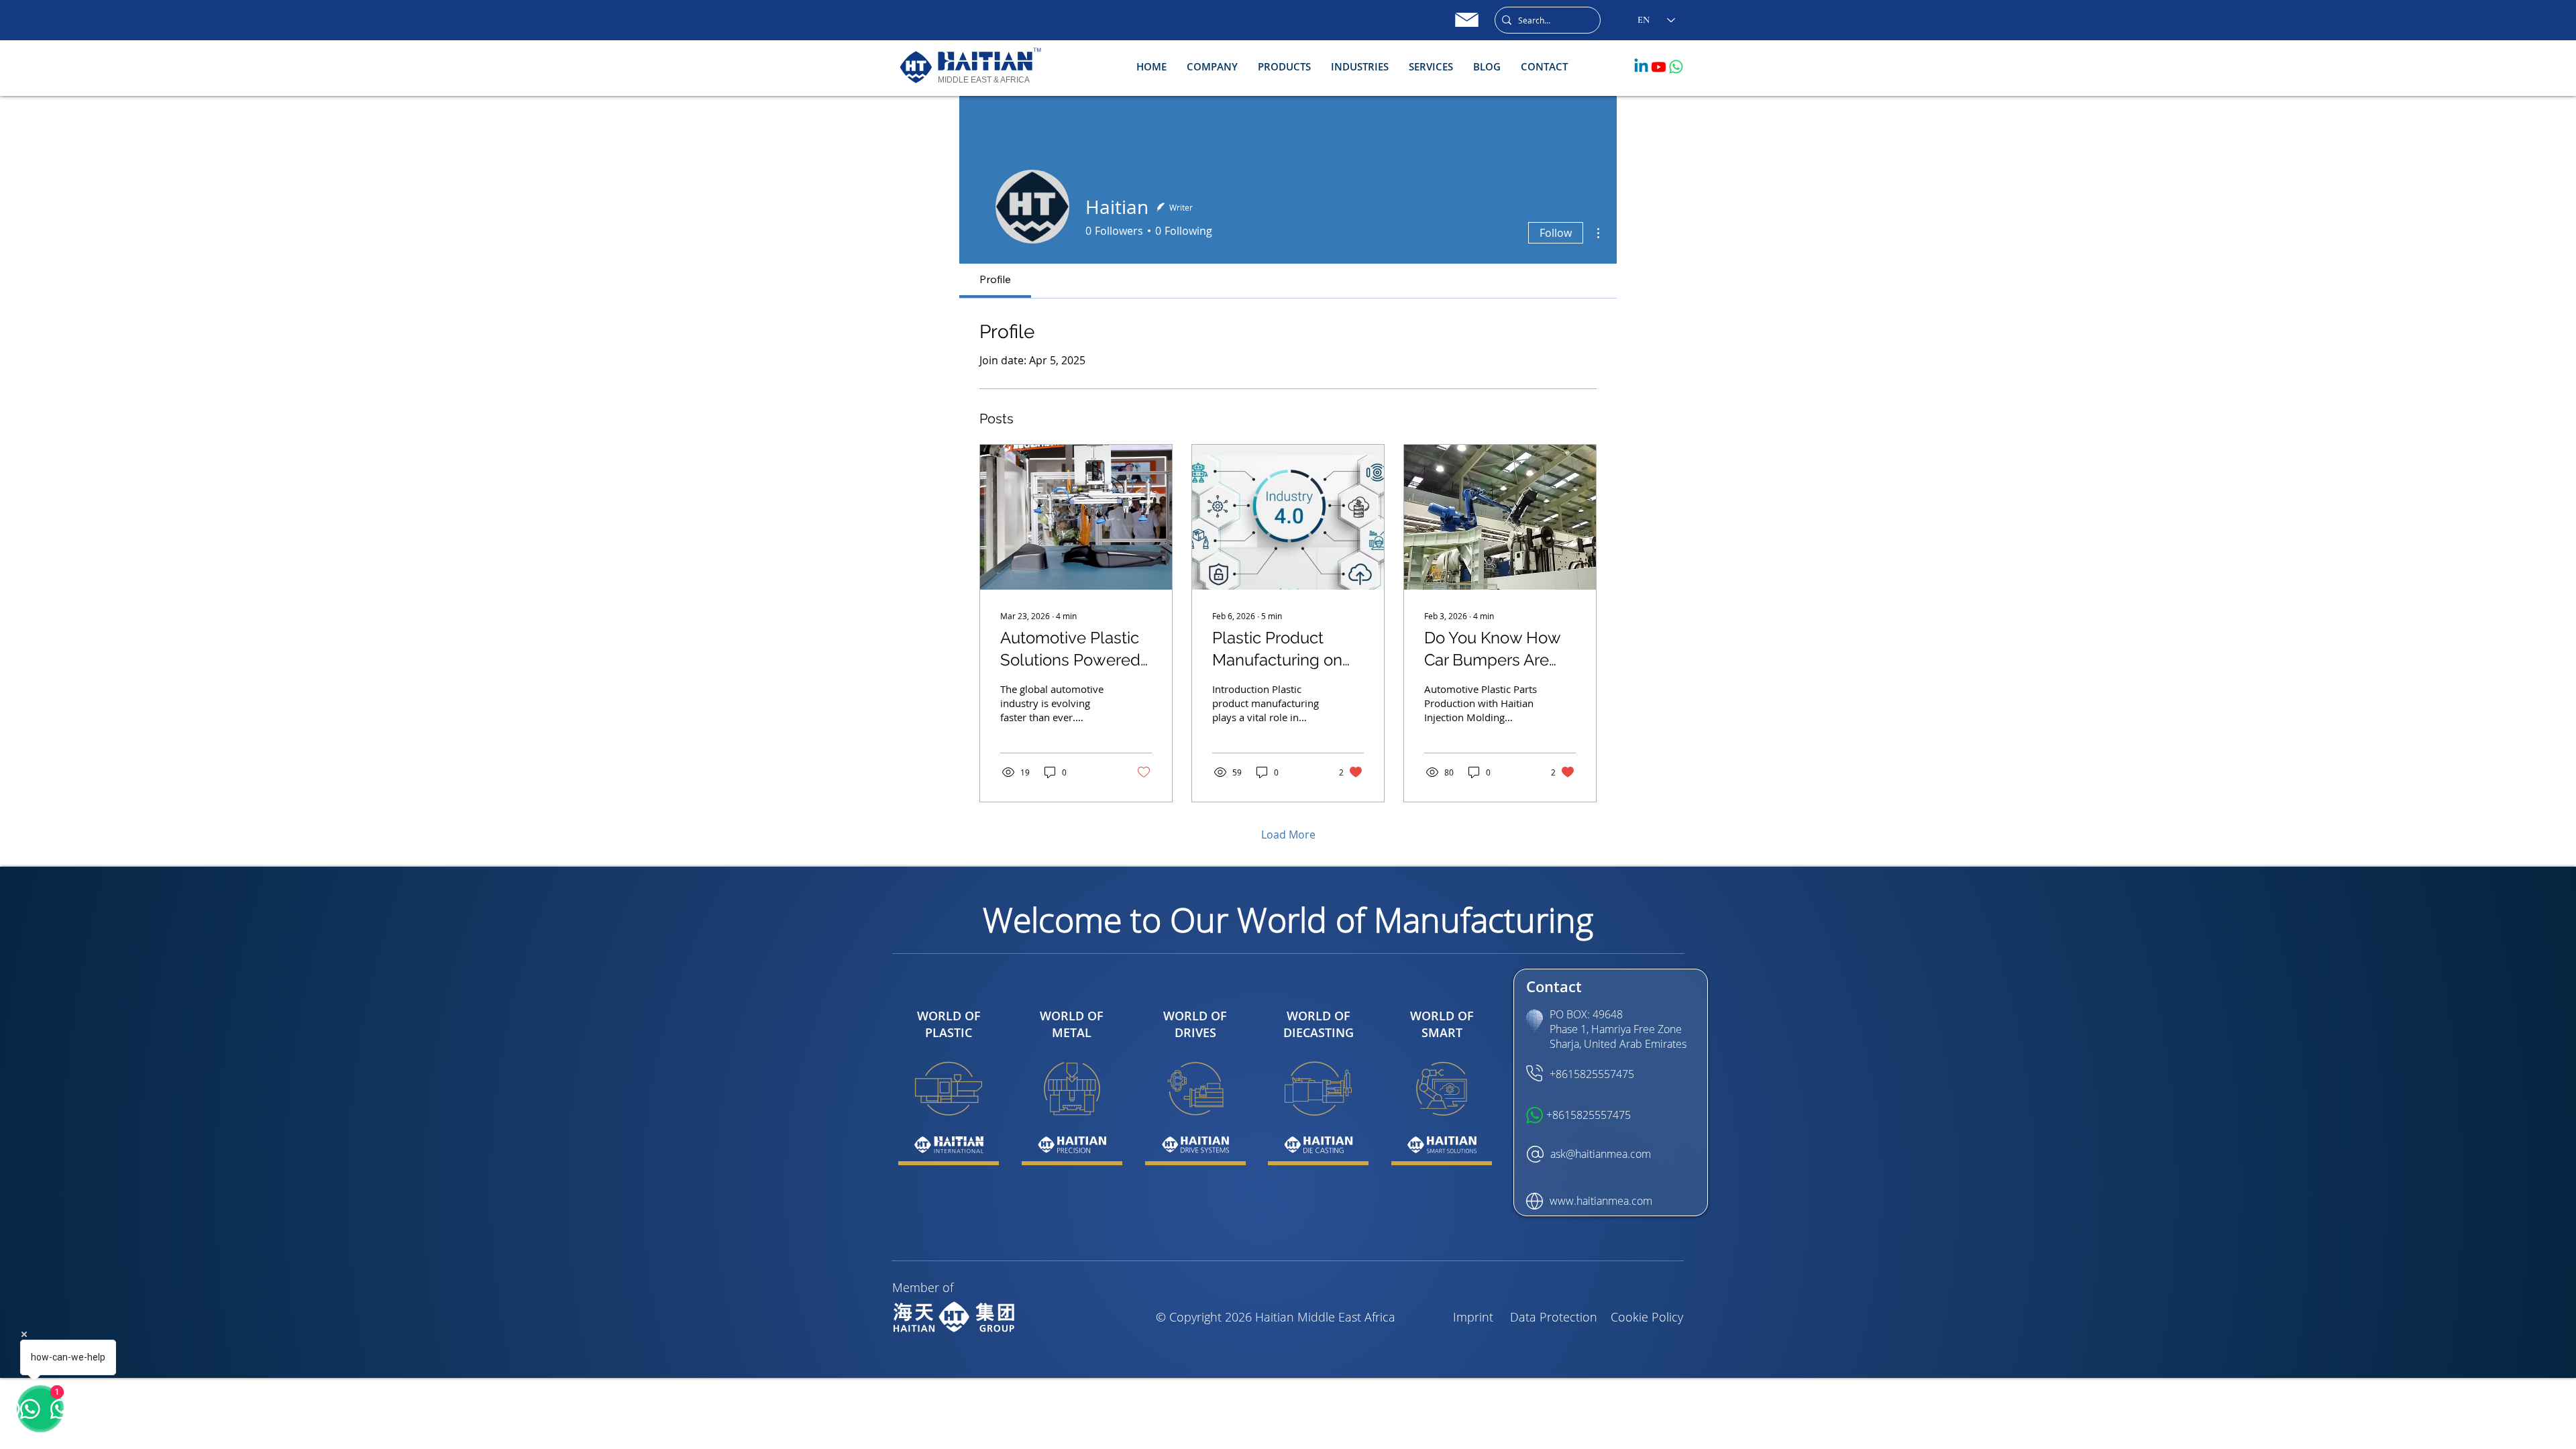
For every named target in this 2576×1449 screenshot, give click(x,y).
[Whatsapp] (1676, 67)
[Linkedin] (1641, 67)
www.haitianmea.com (1601, 1201)
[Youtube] (1659, 67)
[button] (1212, 67)
